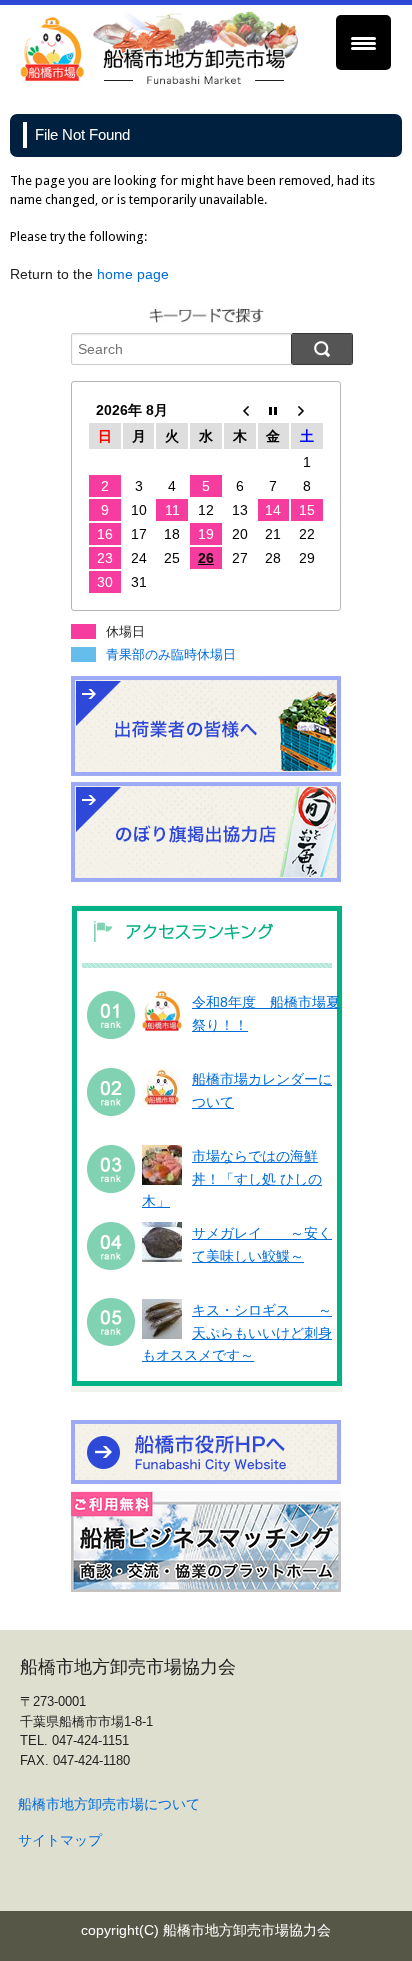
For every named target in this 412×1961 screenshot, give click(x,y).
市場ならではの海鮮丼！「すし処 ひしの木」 (232, 1178)
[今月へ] (274, 410)
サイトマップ (60, 1840)
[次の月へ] (307, 410)
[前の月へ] (240, 410)
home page (133, 274)
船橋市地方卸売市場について (109, 1804)
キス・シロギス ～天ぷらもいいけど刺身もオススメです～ (237, 1332)
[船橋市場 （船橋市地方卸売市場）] (160, 80)
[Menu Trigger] (363, 42)
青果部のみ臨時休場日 (171, 654)
